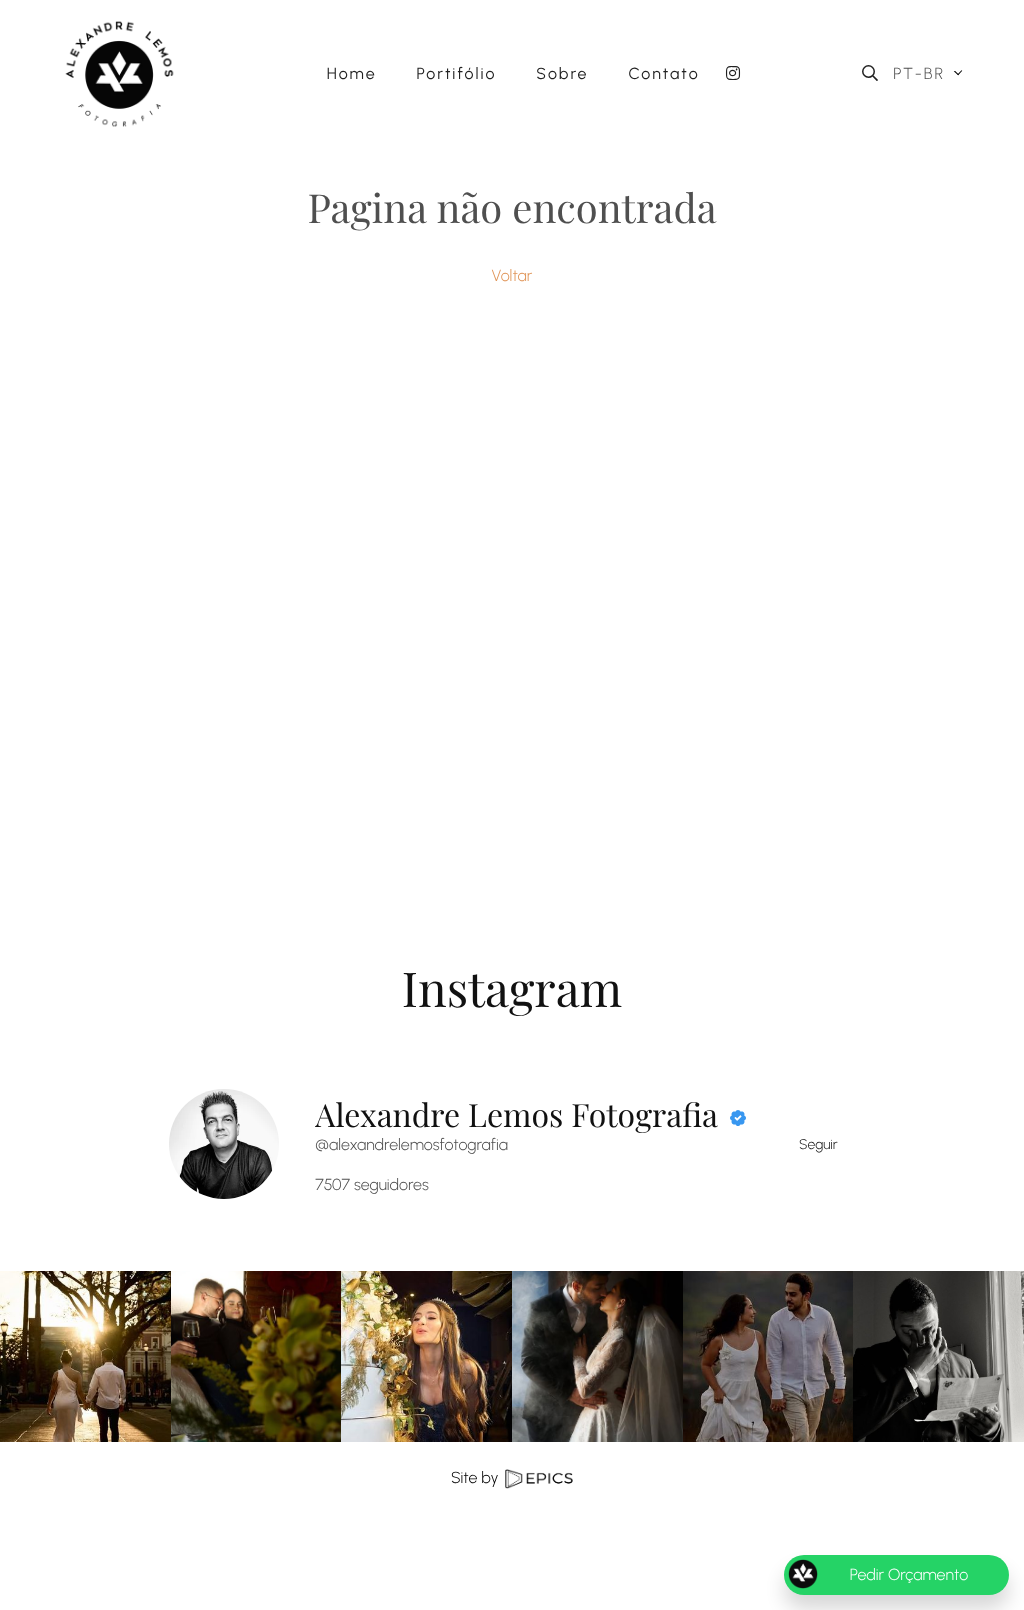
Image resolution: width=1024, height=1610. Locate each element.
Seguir (818, 1144)
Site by (476, 1477)
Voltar (512, 275)
